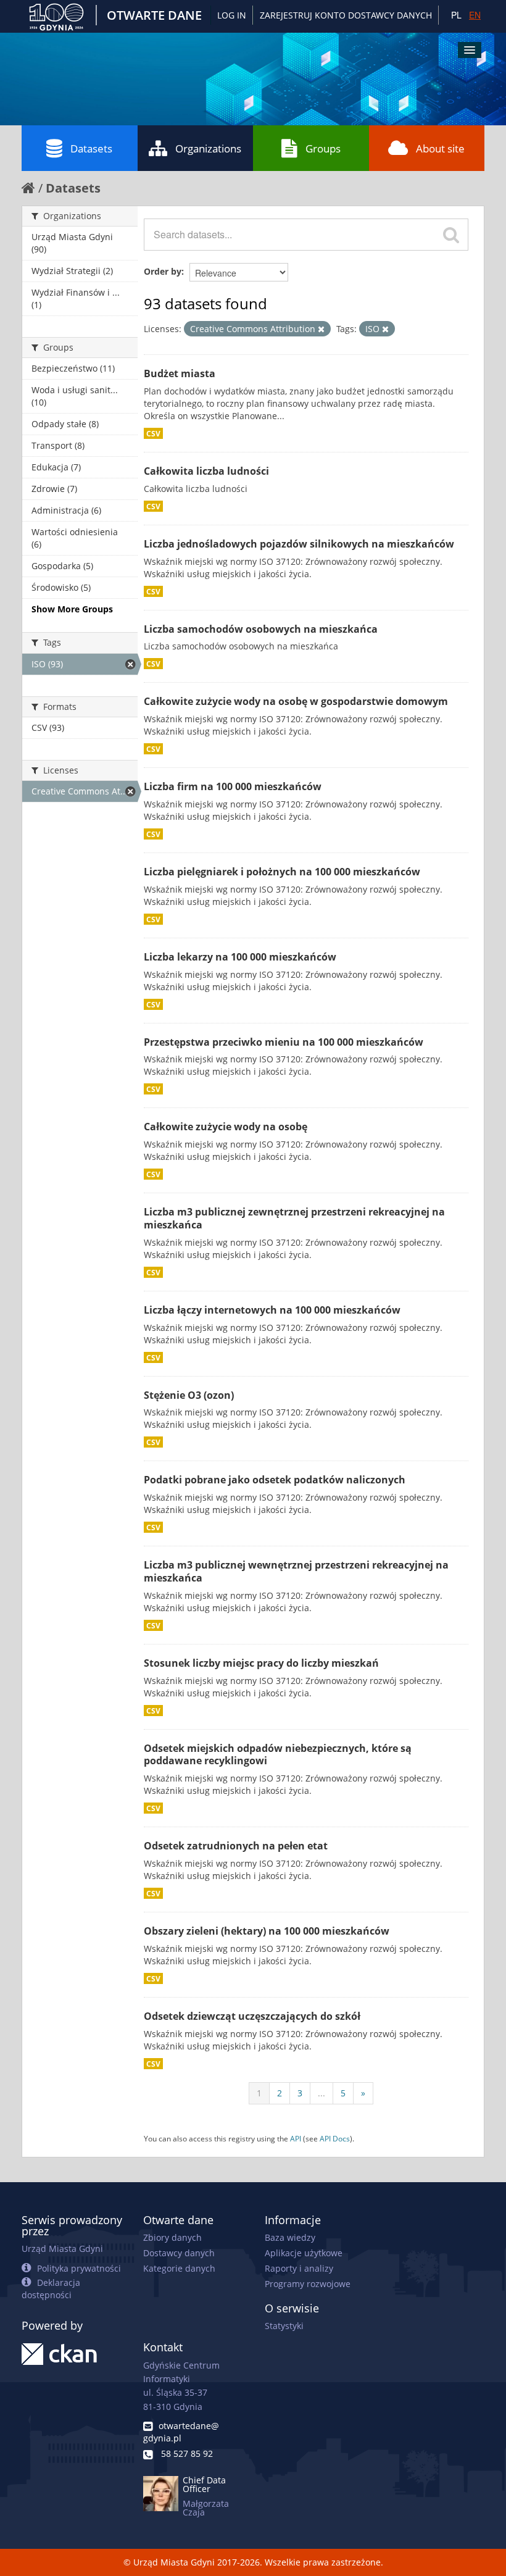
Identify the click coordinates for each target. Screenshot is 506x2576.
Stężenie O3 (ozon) (189, 1395)
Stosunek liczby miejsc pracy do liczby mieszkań (261, 1663)
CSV (153, 433)
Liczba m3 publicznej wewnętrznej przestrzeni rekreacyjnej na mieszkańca (296, 1571)
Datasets (91, 148)
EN (475, 15)
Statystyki (284, 2326)
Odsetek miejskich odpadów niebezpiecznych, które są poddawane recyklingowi (278, 1755)
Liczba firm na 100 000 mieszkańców (233, 786)
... (321, 2093)
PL (456, 15)
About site (440, 148)
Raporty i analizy (299, 2268)
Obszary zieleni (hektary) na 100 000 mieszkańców (267, 1931)
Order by (163, 271)
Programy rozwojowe (308, 2284)
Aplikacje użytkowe (304, 2253)
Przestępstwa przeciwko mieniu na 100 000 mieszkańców (284, 1042)
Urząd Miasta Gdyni (62, 2249)
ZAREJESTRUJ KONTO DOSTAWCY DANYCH (346, 15)
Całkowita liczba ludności (206, 471)
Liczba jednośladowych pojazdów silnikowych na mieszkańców (299, 544)
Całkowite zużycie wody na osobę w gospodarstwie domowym (296, 701)
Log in (232, 15)
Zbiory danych (172, 2237)
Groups (323, 148)
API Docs (335, 2138)
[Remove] (321, 329)
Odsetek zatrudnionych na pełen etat (236, 1846)
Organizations (208, 148)
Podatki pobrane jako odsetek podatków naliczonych (275, 1480)
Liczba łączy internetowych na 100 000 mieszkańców (272, 1310)
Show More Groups (72, 609)
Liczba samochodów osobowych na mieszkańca (261, 629)
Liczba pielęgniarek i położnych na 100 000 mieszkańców (282, 872)
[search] (451, 235)
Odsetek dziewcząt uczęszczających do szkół (252, 2016)
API (296, 2138)
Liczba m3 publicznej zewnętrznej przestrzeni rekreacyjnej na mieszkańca (294, 1218)
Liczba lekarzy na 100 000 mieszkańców (240, 957)
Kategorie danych (179, 2268)
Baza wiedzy (290, 2237)
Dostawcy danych (179, 2253)
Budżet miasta (180, 373)
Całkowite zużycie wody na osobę (226, 1127)
